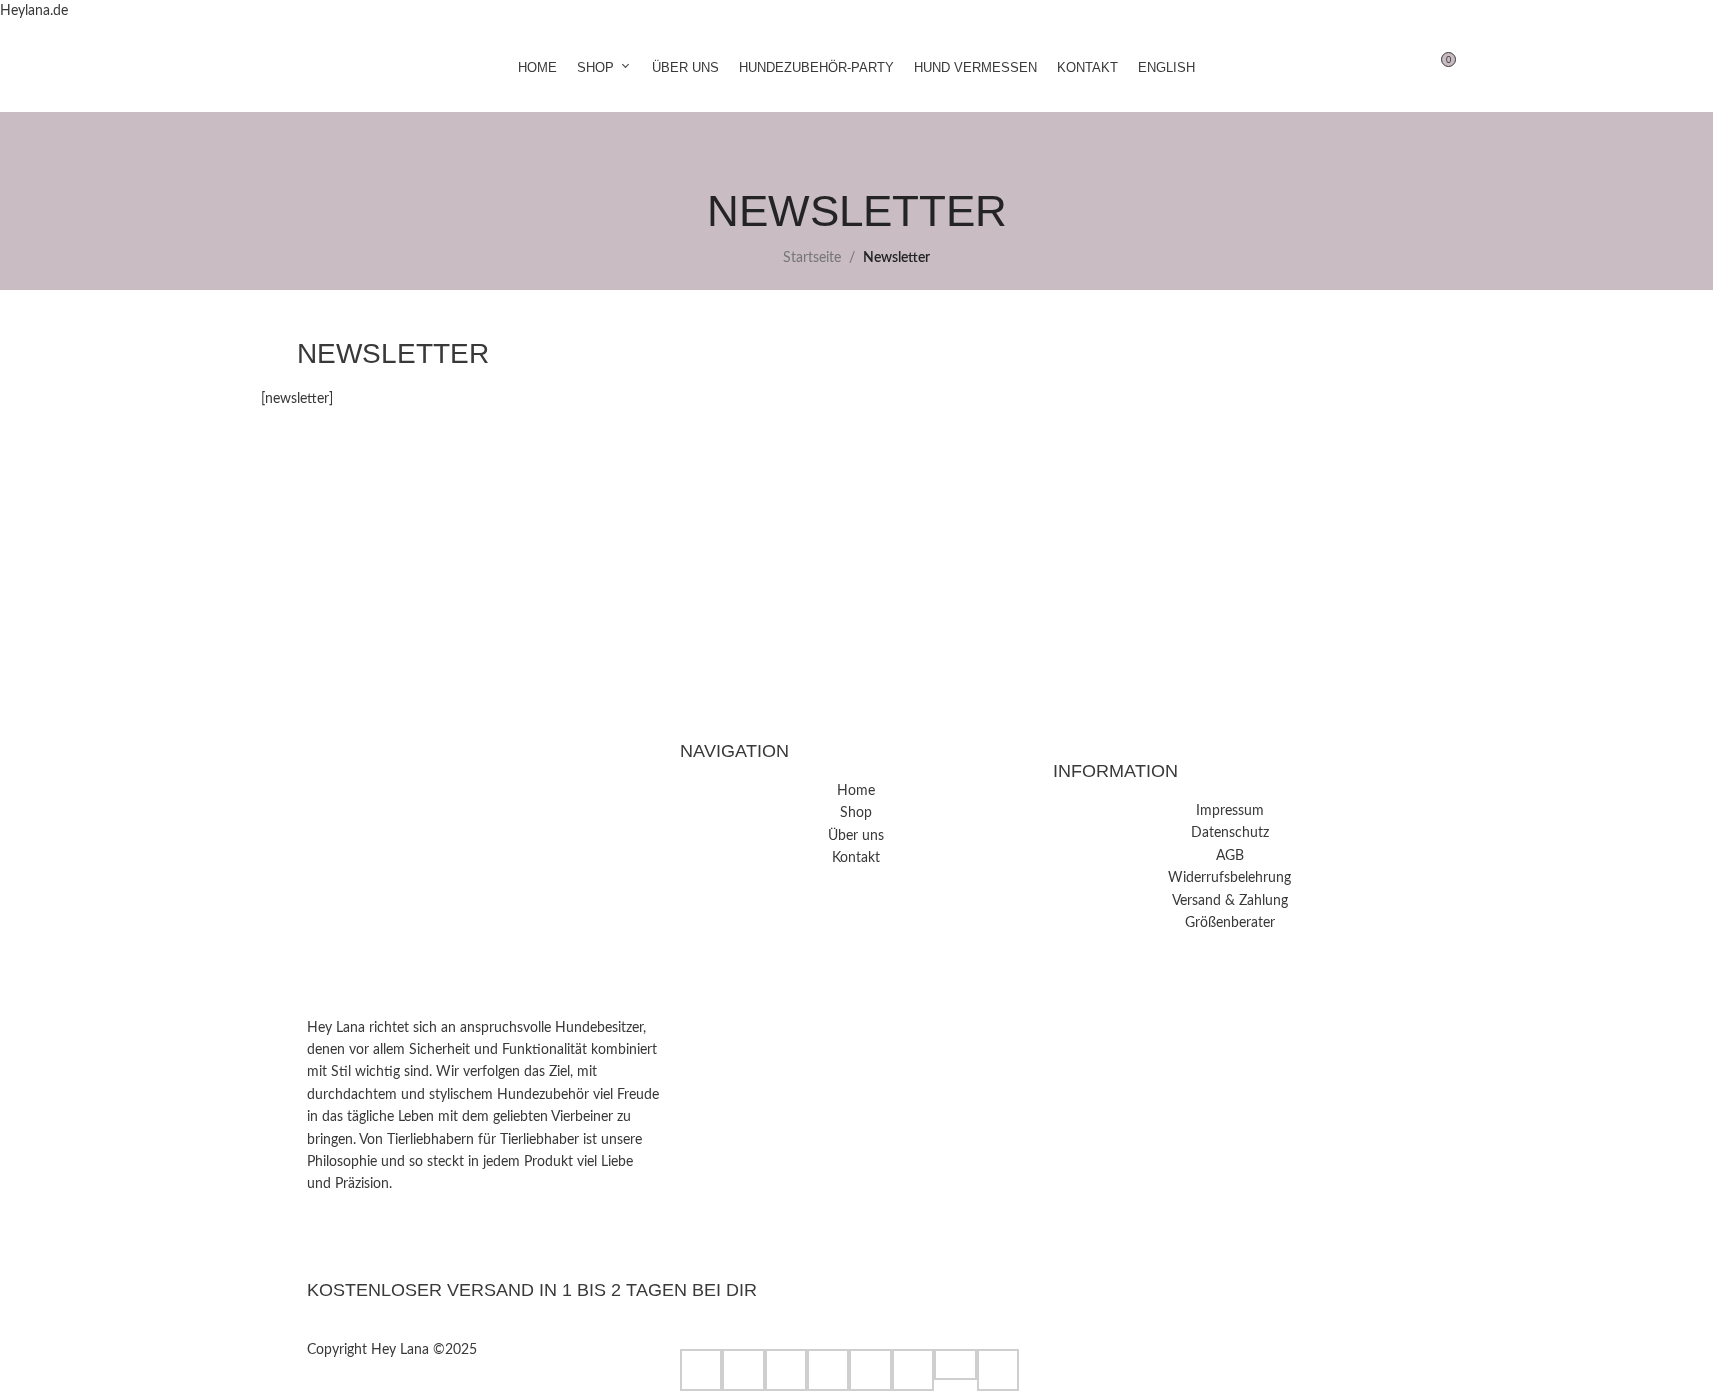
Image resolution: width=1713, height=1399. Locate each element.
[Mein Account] (1367, 67)
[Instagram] (483, 1227)
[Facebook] (483, 1249)
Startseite (812, 258)
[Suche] (1403, 67)
